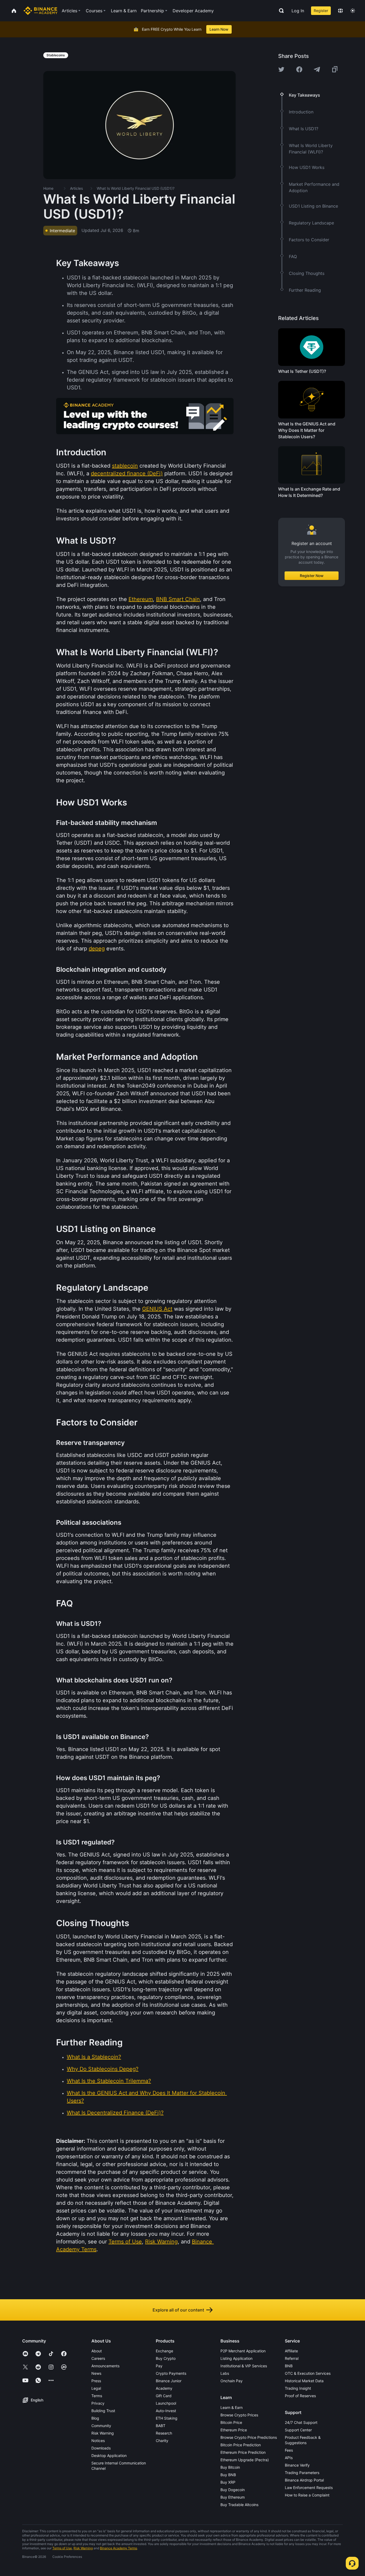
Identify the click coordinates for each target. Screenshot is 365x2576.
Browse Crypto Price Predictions (249, 2437)
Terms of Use (62, 2548)
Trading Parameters (302, 2473)
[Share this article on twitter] (281, 69)
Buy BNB (228, 2475)
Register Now (312, 576)
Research (164, 2433)
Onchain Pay (232, 2381)
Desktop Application (109, 2456)
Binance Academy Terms (119, 2548)
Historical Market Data (304, 2381)
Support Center (298, 2430)
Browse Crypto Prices (239, 2415)
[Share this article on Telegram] (317, 69)
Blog (95, 2418)
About (97, 2351)
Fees (289, 2450)
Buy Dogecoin (233, 2490)
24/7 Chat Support (301, 2422)
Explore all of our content (178, 2310)
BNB (289, 2366)
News (96, 2373)
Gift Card (164, 2396)
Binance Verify (297, 2465)
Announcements (105, 2366)
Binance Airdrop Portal (304, 2480)
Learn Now (219, 29)
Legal (96, 2388)
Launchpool (166, 2403)
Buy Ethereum (233, 2497)
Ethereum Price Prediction (243, 2452)
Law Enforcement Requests (309, 2488)
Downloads (101, 2448)
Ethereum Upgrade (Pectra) (245, 2460)
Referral (292, 2358)
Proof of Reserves (300, 2396)
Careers (98, 2358)
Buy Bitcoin (230, 2467)
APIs (289, 2458)
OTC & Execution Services (308, 2373)
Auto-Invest (166, 2411)
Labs (225, 2373)
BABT (161, 2426)
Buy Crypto (166, 2358)
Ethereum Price (234, 2430)
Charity (162, 2441)
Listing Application (236, 2358)
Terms (97, 2396)
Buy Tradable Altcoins (239, 2505)
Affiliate (291, 2351)
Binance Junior (169, 2381)
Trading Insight (298, 2388)
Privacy (98, 2403)
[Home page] (40, 11)
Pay (159, 2366)
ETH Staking (167, 2418)
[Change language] (340, 11)
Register (321, 11)
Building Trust (103, 2411)
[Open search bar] (280, 11)
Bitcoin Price (231, 2422)
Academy (164, 2388)
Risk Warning (103, 2433)
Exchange (164, 2351)
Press (96, 2381)
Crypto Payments (171, 2373)
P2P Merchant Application (243, 2351)
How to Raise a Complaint (307, 2495)
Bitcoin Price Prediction (241, 2445)
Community (101, 2426)
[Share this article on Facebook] (299, 69)
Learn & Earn (232, 2407)
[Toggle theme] (353, 11)
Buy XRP (228, 2482)
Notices (98, 2441)
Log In (298, 11)
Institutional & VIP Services (244, 2366)
